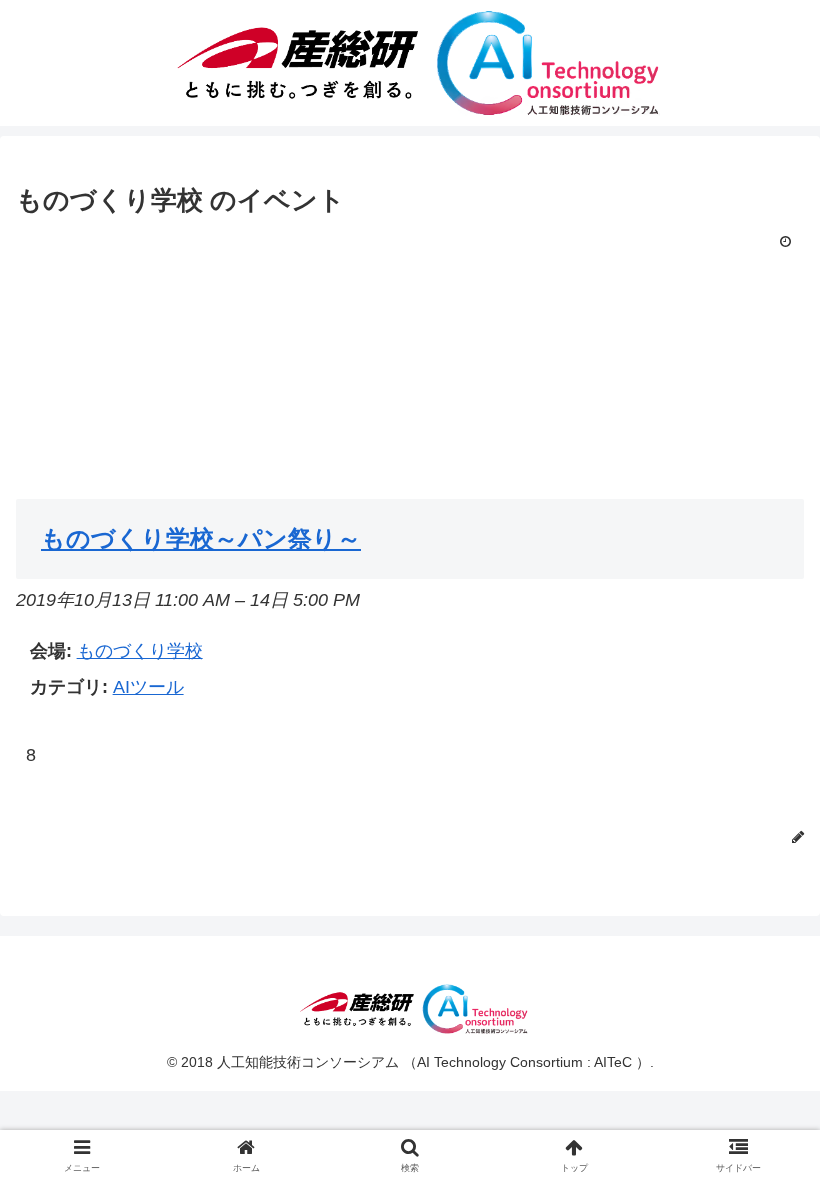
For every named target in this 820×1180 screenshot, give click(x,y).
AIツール (148, 687)
